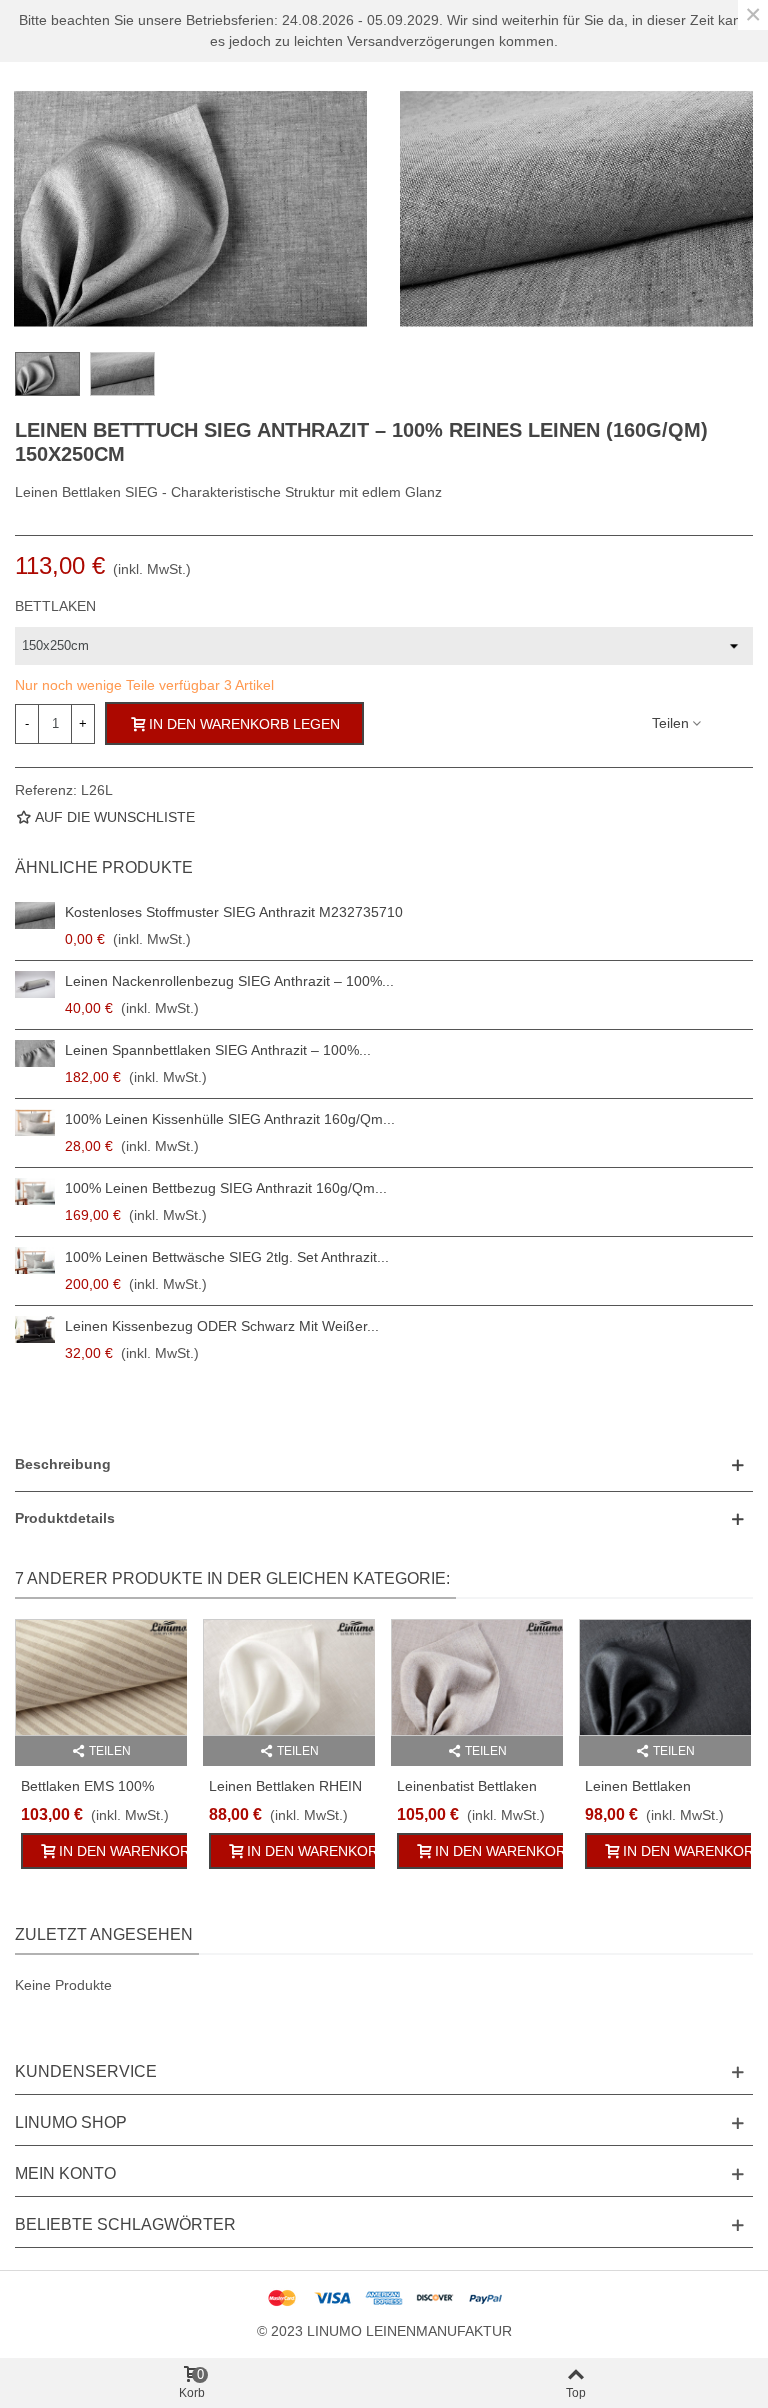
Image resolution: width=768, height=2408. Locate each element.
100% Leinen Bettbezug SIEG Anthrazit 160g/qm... (226, 1188)
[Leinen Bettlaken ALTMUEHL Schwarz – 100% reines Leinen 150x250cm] (665, 1677)
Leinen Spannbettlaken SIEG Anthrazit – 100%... (218, 1050)
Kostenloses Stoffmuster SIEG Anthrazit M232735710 (234, 912)
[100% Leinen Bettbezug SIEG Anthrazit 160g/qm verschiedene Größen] (35, 1191)
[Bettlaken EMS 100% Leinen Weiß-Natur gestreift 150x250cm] (101, 1677)
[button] (384, 1464)
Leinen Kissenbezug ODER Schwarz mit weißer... (222, 1326)
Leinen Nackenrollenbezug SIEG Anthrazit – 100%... (229, 981)
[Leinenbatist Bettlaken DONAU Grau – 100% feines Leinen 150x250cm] (477, 1677)
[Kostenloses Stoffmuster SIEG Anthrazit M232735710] (35, 915)
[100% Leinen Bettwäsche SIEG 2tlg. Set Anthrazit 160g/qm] (35, 1260)
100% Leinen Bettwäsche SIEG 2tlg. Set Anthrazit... (227, 1257)
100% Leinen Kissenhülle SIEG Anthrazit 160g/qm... (230, 1119)
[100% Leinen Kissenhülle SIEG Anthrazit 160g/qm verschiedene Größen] (35, 1122)
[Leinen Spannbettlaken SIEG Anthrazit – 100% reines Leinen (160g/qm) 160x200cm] (35, 1053)
